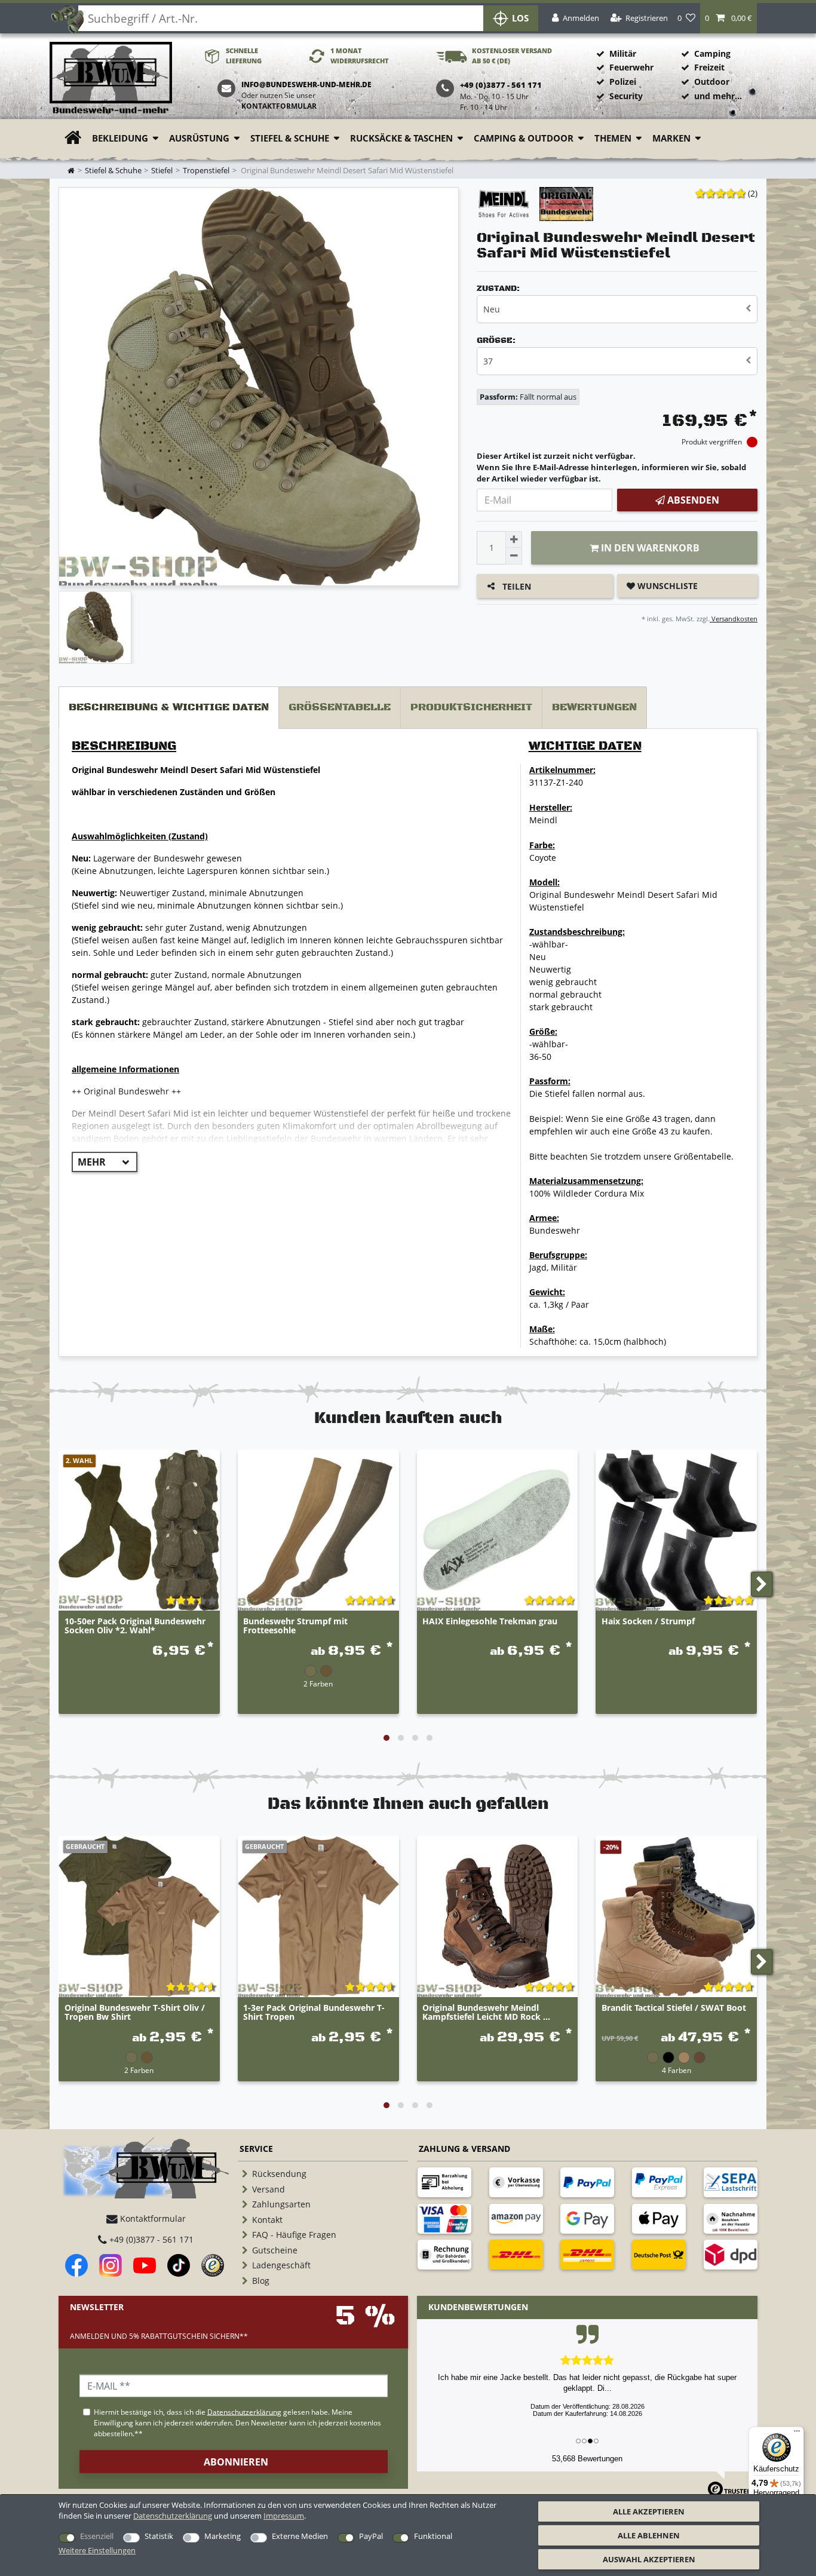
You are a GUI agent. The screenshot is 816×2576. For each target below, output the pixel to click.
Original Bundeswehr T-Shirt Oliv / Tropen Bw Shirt (135, 2013)
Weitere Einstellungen (97, 2550)
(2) (753, 193)
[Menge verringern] (514, 556)
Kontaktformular (279, 106)
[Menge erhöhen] (514, 539)
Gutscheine (275, 2250)
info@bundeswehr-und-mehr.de (306, 85)
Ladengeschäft (281, 2265)
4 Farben (677, 2070)
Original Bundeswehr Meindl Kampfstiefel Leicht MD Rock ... (486, 2013)
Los (520, 18)
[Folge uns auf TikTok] (179, 2265)
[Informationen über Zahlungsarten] (444, 2182)
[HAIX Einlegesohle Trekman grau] (498, 1531)
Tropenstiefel (206, 171)
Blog (261, 2281)
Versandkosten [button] (734, 619)
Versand (269, 2189)
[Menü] (797, 2434)
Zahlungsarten (281, 2204)
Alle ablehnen (649, 2535)
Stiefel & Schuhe (290, 138)
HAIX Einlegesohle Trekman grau (490, 1622)
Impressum (284, 2516)
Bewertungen (594, 707)
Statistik (159, 2536)
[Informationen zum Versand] (516, 2255)
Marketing (223, 2536)
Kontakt (267, 2220)
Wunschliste (666, 586)
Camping (712, 53)
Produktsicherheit (471, 707)
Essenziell (97, 2536)
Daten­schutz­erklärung (173, 2516)
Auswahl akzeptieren (649, 2559)
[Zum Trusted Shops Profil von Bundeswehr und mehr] (213, 2265)
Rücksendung (279, 2174)
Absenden (692, 500)
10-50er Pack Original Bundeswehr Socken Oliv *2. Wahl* (135, 1626)
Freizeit (709, 67)
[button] (728, 18)
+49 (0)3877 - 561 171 (150, 2239)
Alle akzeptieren (649, 2511)
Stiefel (162, 171)
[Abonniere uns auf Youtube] (145, 2265)
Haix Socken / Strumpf (648, 1622)
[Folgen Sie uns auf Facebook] (76, 2265)
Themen (613, 138)
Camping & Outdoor (524, 138)
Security (626, 96)
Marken (671, 138)
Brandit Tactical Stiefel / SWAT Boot (674, 2008)
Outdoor (712, 82)
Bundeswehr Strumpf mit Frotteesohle (295, 1626)
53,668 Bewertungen (587, 2459)
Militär (623, 53)
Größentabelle (340, 707)
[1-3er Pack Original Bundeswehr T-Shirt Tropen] (318, 1916)
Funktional (433, 2536)
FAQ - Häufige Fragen (294, 2235)
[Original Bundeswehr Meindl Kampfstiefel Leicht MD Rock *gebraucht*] (498, 1916)
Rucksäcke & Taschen (401, 138)
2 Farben (318, 1683)
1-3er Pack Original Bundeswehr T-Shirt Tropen (314, 2013)
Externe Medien (300, 2536)
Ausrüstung (199, 138)
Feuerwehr (631, 67)
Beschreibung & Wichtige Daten (169, 707)
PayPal (371, 2536)
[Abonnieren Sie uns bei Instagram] (111, 2265)
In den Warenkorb (649, 548)
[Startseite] (111, 79)
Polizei (623, 82)
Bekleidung (120, 138)
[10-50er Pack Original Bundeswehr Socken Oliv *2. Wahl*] (139, 1531)
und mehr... (718, 96)
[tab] (169, 708)
